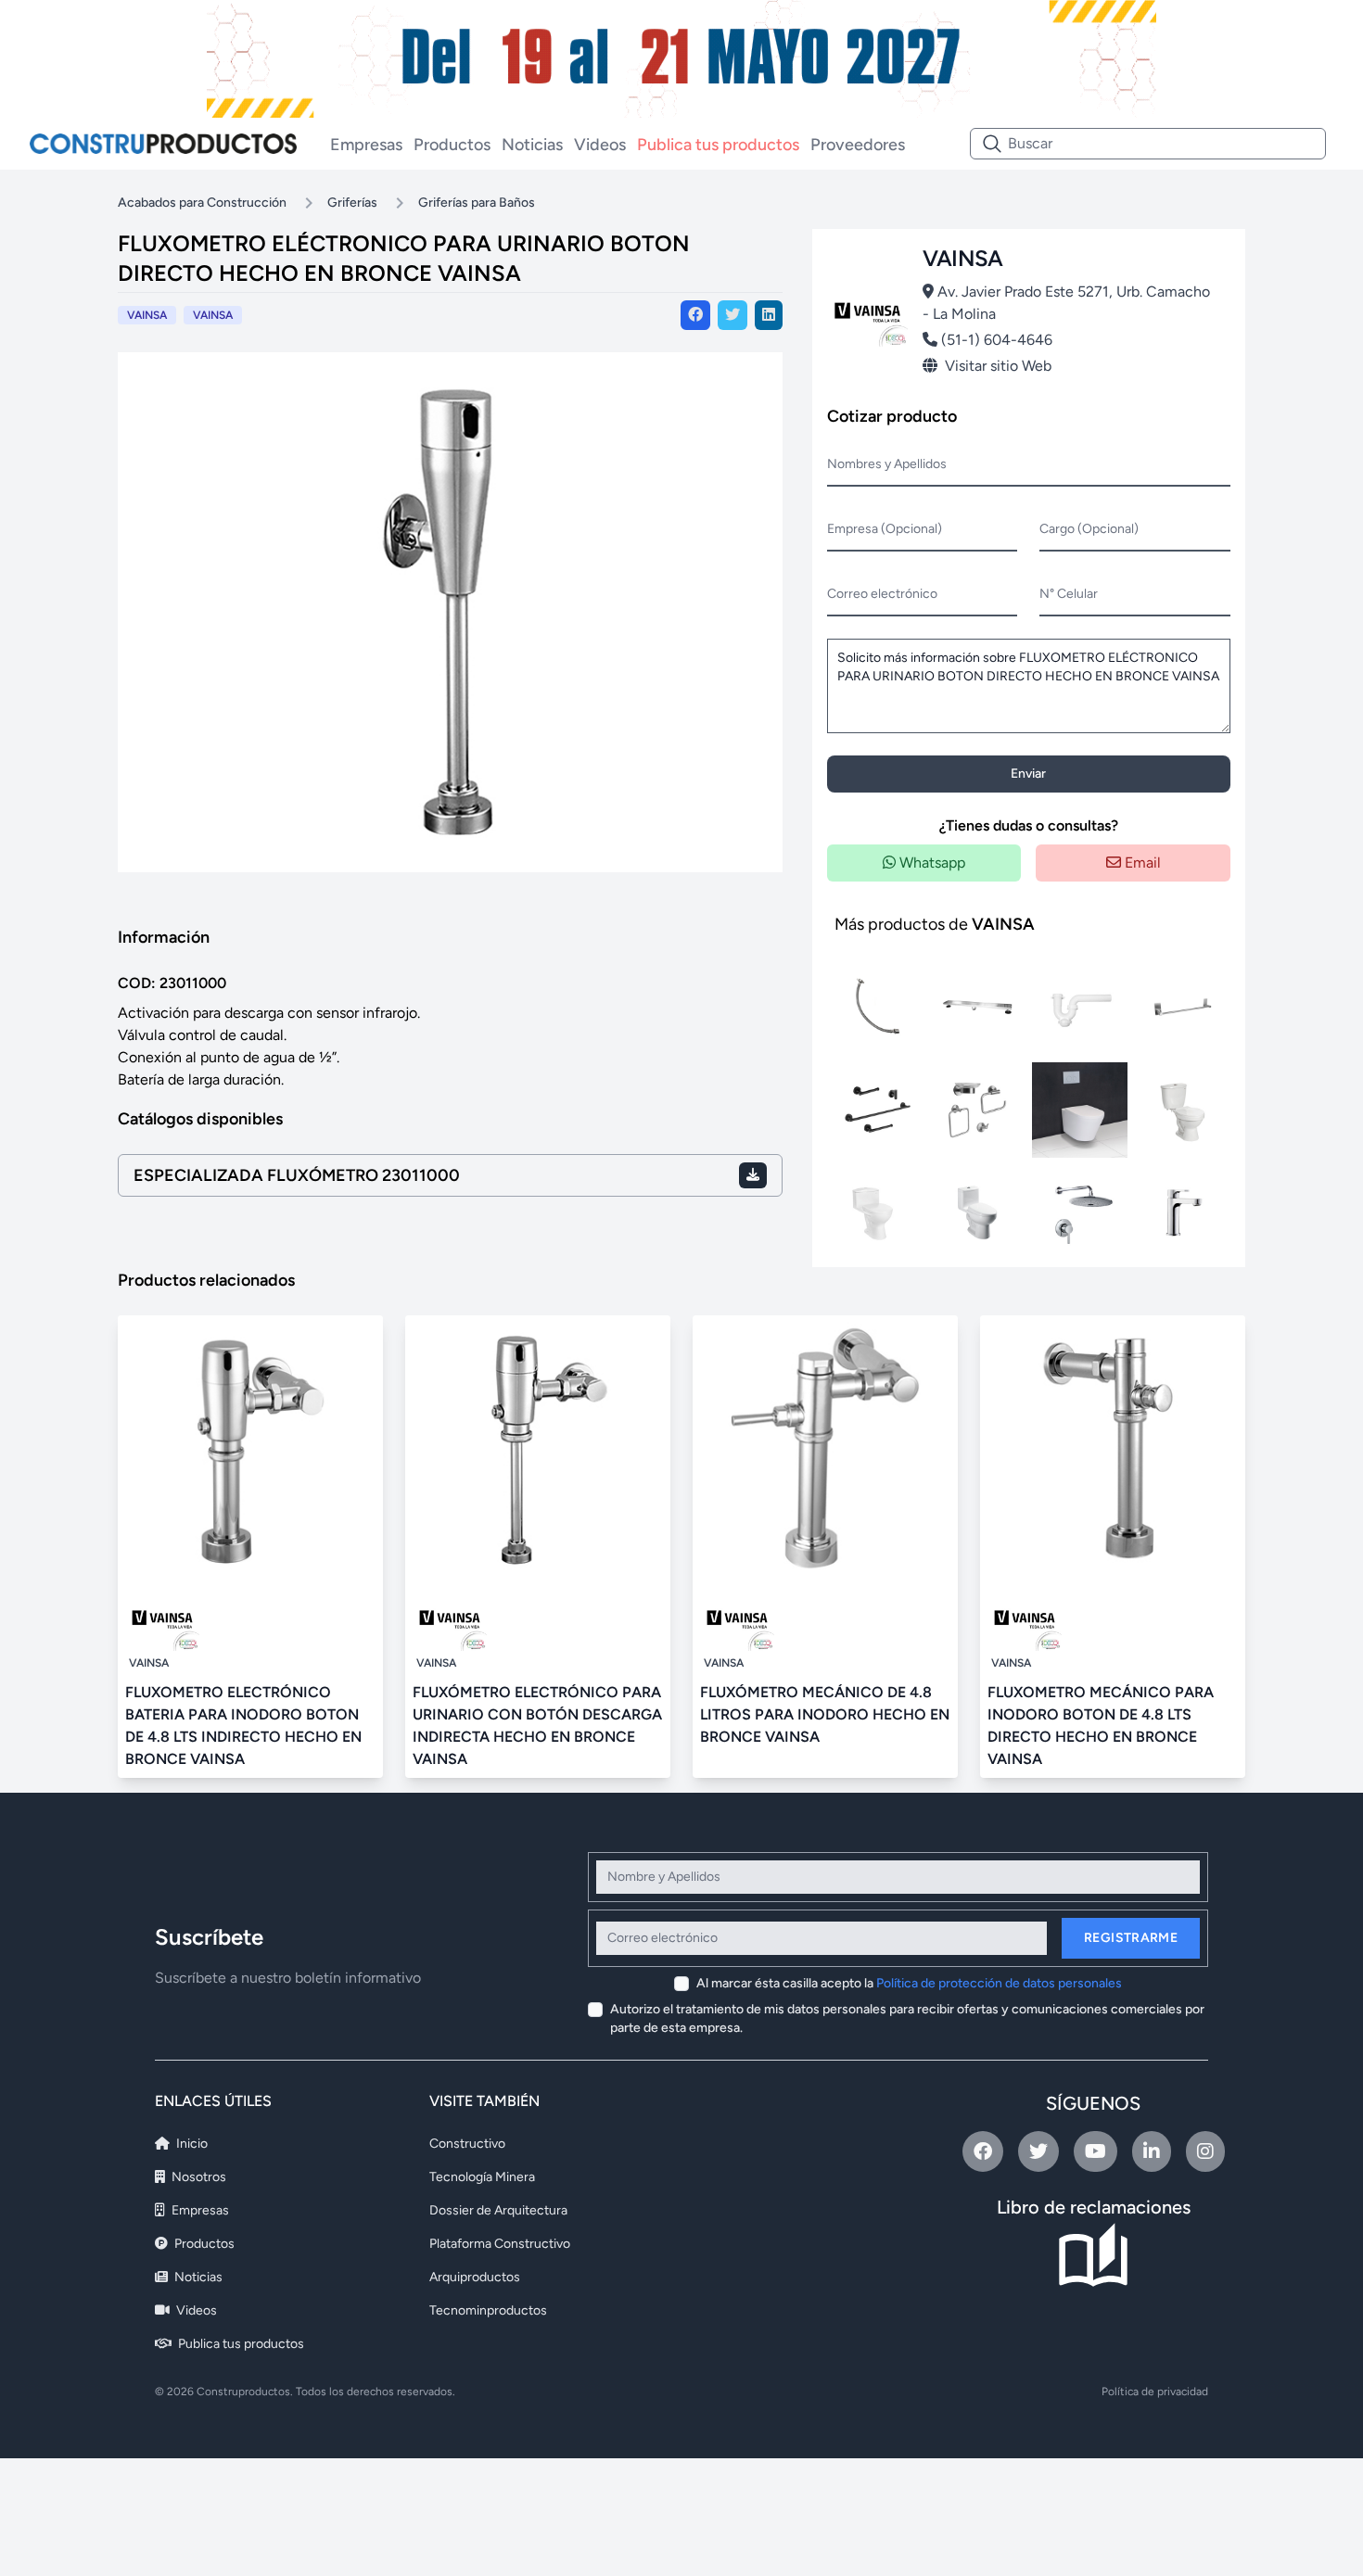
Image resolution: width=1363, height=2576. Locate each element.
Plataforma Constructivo (500, 2244)
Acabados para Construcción (202, 203)
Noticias (532, 145)
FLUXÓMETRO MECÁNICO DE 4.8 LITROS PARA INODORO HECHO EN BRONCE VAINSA (825, 1714)
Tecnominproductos (488, 2310)
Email (1141, 863)
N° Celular (1069, 594)
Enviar (1028, 774)
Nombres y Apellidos (887, 464)
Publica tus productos (718, 145)
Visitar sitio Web (998, 366)
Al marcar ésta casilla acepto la (909, 1983)
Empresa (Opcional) (885, 529)
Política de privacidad (1155, 2392)
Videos (600, 145)
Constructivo (467, 2144)
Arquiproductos (475, 2277)
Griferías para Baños (477, 203)
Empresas (366, 145)
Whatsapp (930, 863)
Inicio (191, 2144)
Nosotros (197, 2177)
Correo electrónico (882, 594)
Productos (452, 145)
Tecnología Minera (482, 2177)
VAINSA (213, 315)
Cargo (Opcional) (1089, 529)
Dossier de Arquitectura (498, 2210)
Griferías (352, 203)
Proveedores (858, 145)
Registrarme (1131, 1938)
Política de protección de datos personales (999, 1983)
